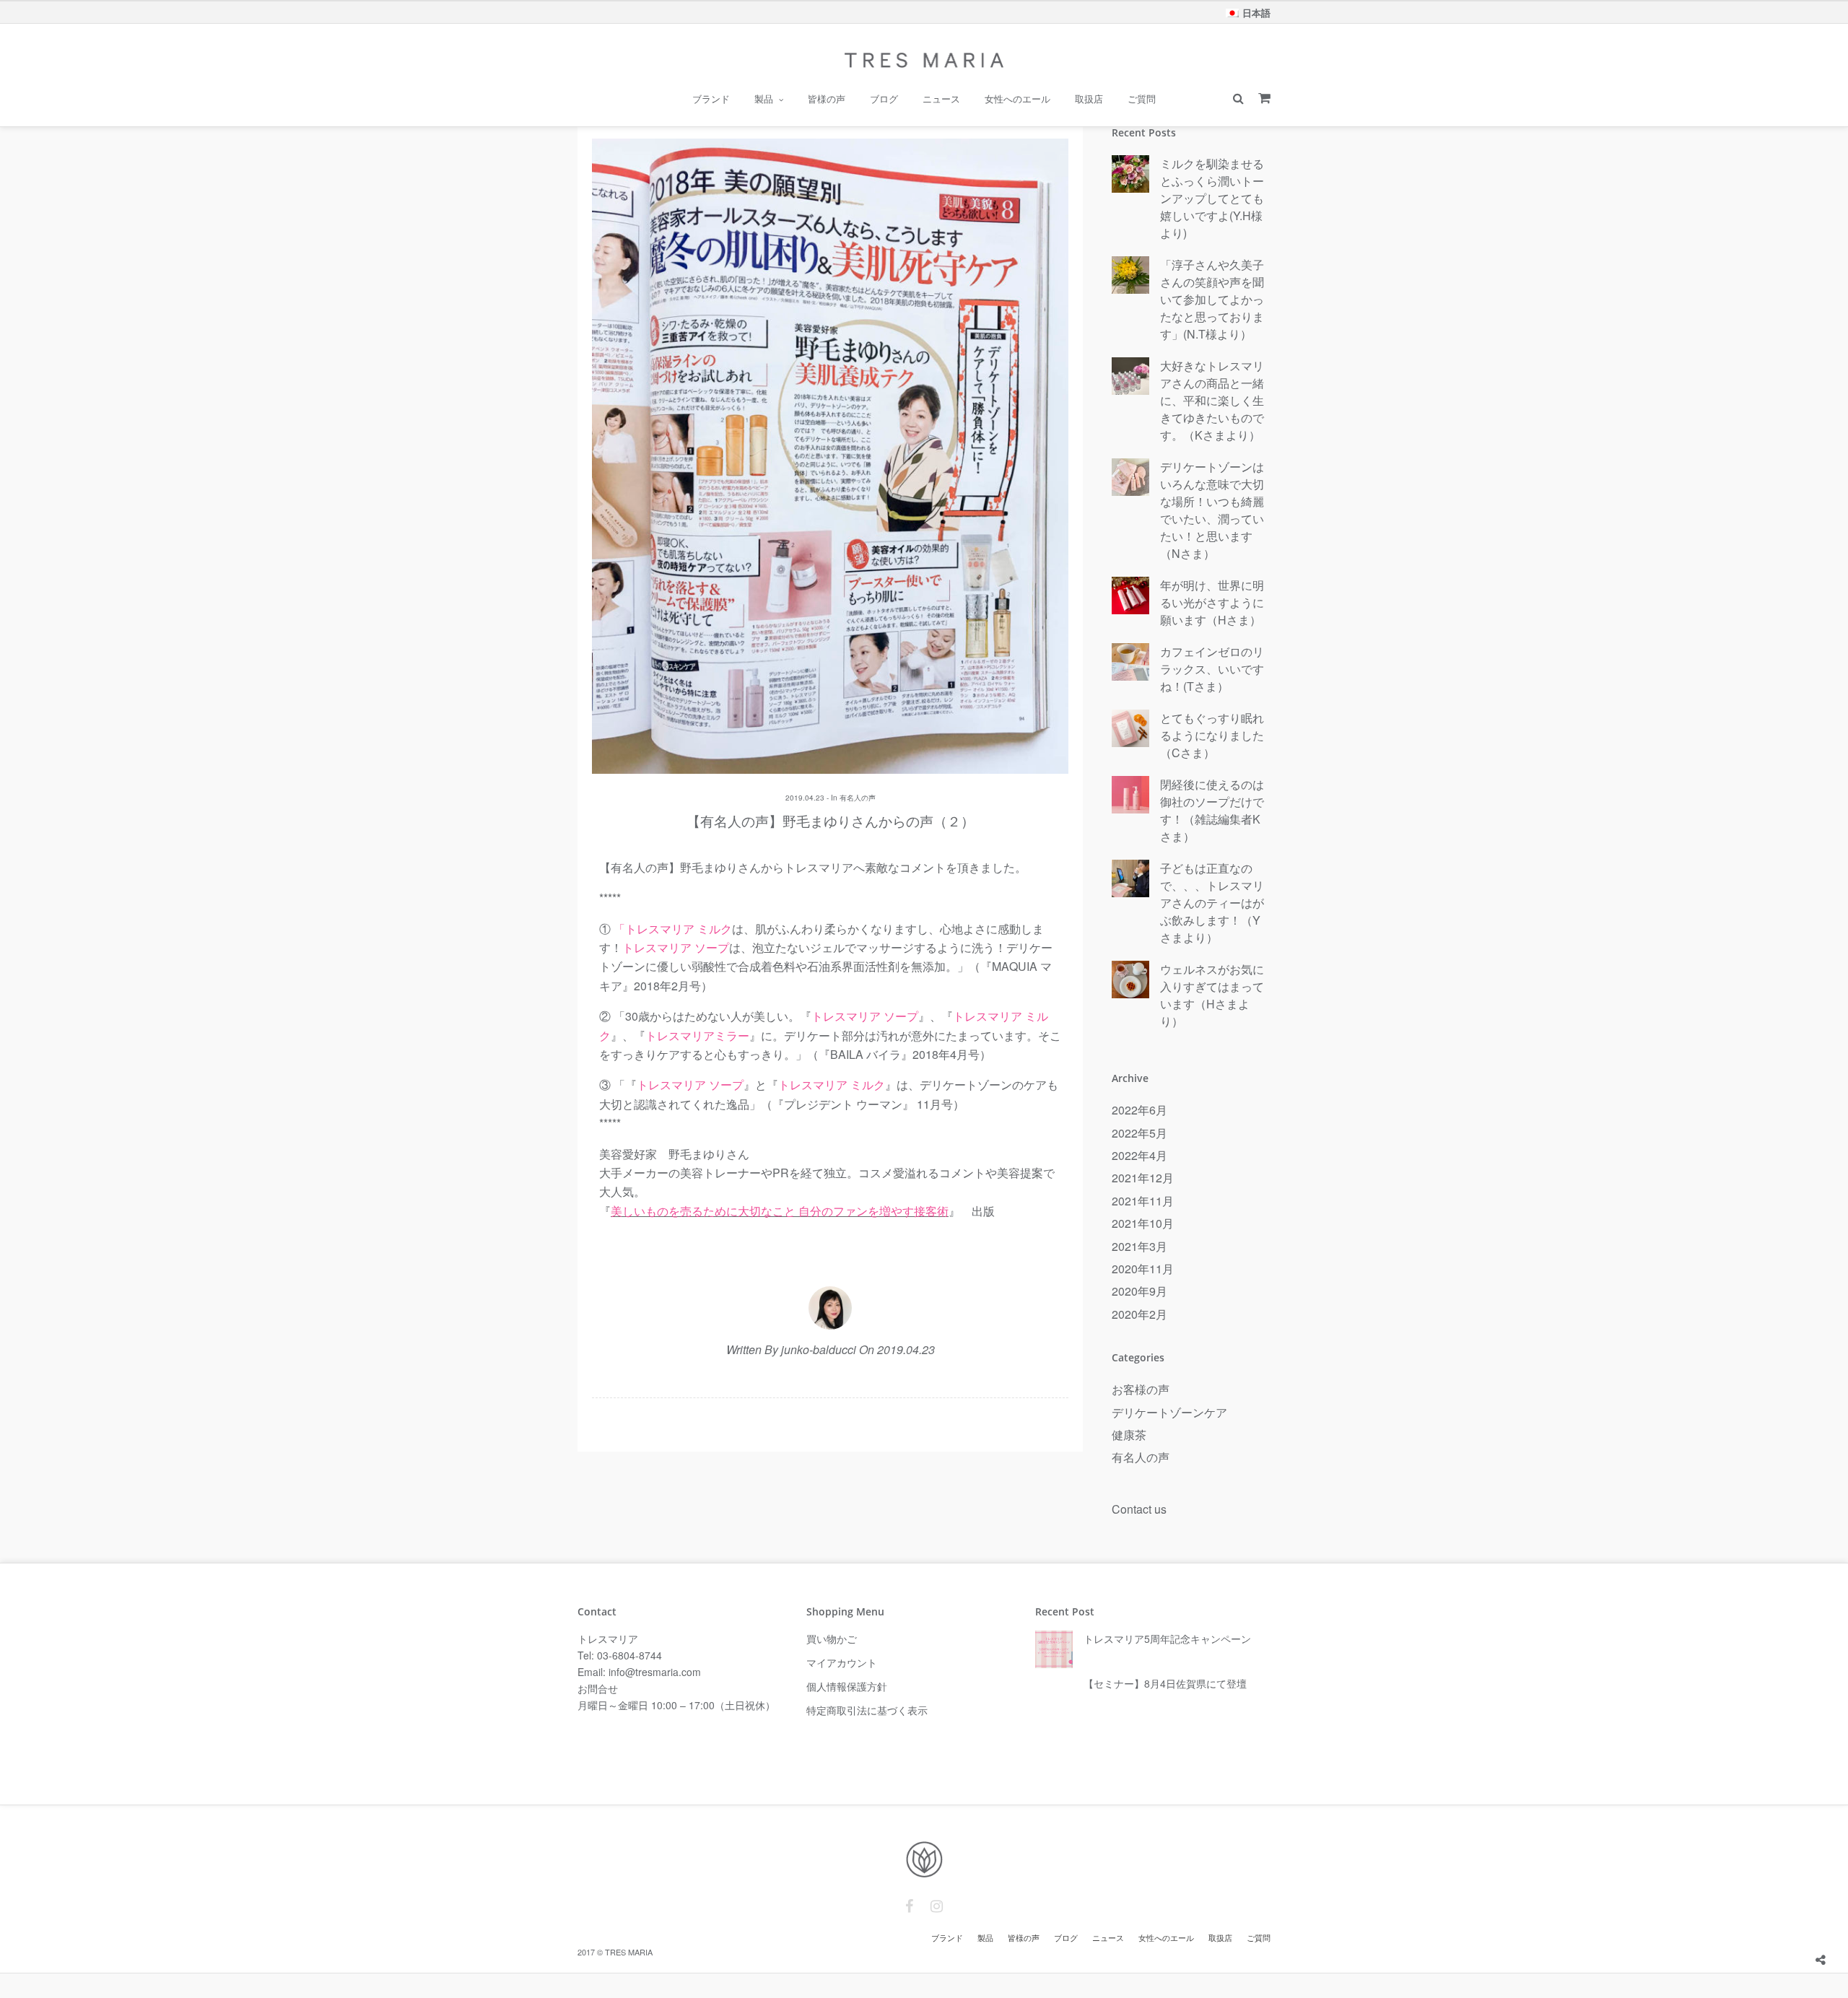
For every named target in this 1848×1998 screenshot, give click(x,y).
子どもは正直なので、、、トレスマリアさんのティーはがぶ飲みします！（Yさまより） (1212, 903)
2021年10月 (1143, 1223)
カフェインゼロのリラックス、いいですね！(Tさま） (1212, 669)
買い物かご (832, 1639)
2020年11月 (1143, 1269)
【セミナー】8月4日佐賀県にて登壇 (1165, 1683)
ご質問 (1142, 99)
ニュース (941, 99)
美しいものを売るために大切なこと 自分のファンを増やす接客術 (780, 1211)
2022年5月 (1139, 1133)
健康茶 (1129, 1435)
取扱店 (1089, 99)
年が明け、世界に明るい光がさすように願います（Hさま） (1212, 602)
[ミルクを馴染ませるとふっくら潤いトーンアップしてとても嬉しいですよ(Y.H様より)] (1130, 175)
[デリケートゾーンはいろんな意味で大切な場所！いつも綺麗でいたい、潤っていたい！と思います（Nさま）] (1130, 478)
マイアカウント (842, 1662)
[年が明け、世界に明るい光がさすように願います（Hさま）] (1130, 596)
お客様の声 (1141, 1389)
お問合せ (598, 1688)
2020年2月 (1139, 1314)
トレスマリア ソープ (676, 947)
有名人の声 (858, 798)
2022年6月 (1139, 1110)
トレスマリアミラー (697, 1035)
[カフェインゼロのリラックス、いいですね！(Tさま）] (1130, 663)
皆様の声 (827, 99)
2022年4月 (1139, 1155)
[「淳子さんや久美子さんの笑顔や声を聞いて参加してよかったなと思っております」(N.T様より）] (1130, 276)
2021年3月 (1139, 1246)
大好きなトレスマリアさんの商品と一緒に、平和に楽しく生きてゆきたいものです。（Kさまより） (1212, 400)
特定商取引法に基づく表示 (867, 1710)
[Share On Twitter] (1843, 1924)
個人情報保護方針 (847, 1686)
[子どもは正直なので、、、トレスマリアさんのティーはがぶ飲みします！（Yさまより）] (1130, 879)
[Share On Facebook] (1822, 1924)
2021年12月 (1143, 1178)
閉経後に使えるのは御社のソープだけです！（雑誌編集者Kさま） (1212, 810)
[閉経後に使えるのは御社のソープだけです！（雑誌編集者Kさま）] (1130, 795)
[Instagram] (937, 1906)
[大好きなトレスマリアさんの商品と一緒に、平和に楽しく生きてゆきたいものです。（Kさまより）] (1130, 377)
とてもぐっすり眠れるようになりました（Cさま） (1212, 735)
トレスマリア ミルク (832, 1085)
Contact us (1139, 1509)
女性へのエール (1017, 99)
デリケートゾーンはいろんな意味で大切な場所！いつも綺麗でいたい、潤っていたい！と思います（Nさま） (1212, 510)
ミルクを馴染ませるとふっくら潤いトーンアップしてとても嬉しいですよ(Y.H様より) (1212, 198)
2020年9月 (1139, 1291)
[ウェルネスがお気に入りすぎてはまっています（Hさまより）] (1130, 980)
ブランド (711, 99)
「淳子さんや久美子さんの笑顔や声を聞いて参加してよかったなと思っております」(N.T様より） (1212, 299)
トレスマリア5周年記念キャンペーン (1167, 1639)
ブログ (884, 99)
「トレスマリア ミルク (673, 929)
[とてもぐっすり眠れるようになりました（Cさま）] (1130, 729)
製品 (764, 99)
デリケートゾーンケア (1169, 1412)
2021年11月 (1143, 1201)
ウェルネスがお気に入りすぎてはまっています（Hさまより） (1212, 995)
